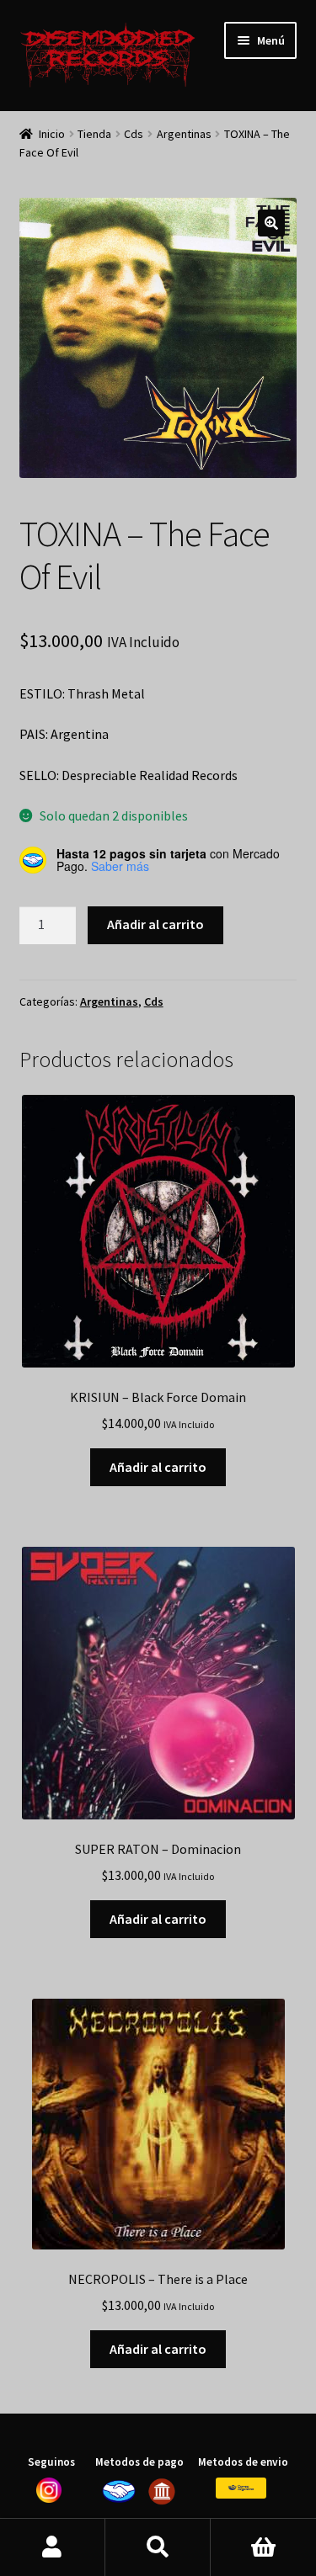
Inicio (52, 134)
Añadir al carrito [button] (158, 1467)
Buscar (158, 2547)
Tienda (94, 134)
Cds (134, 134)
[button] (271, 223)
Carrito (263, 2547)
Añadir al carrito (155, 924)
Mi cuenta (53, 2547)
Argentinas (184, 134)
